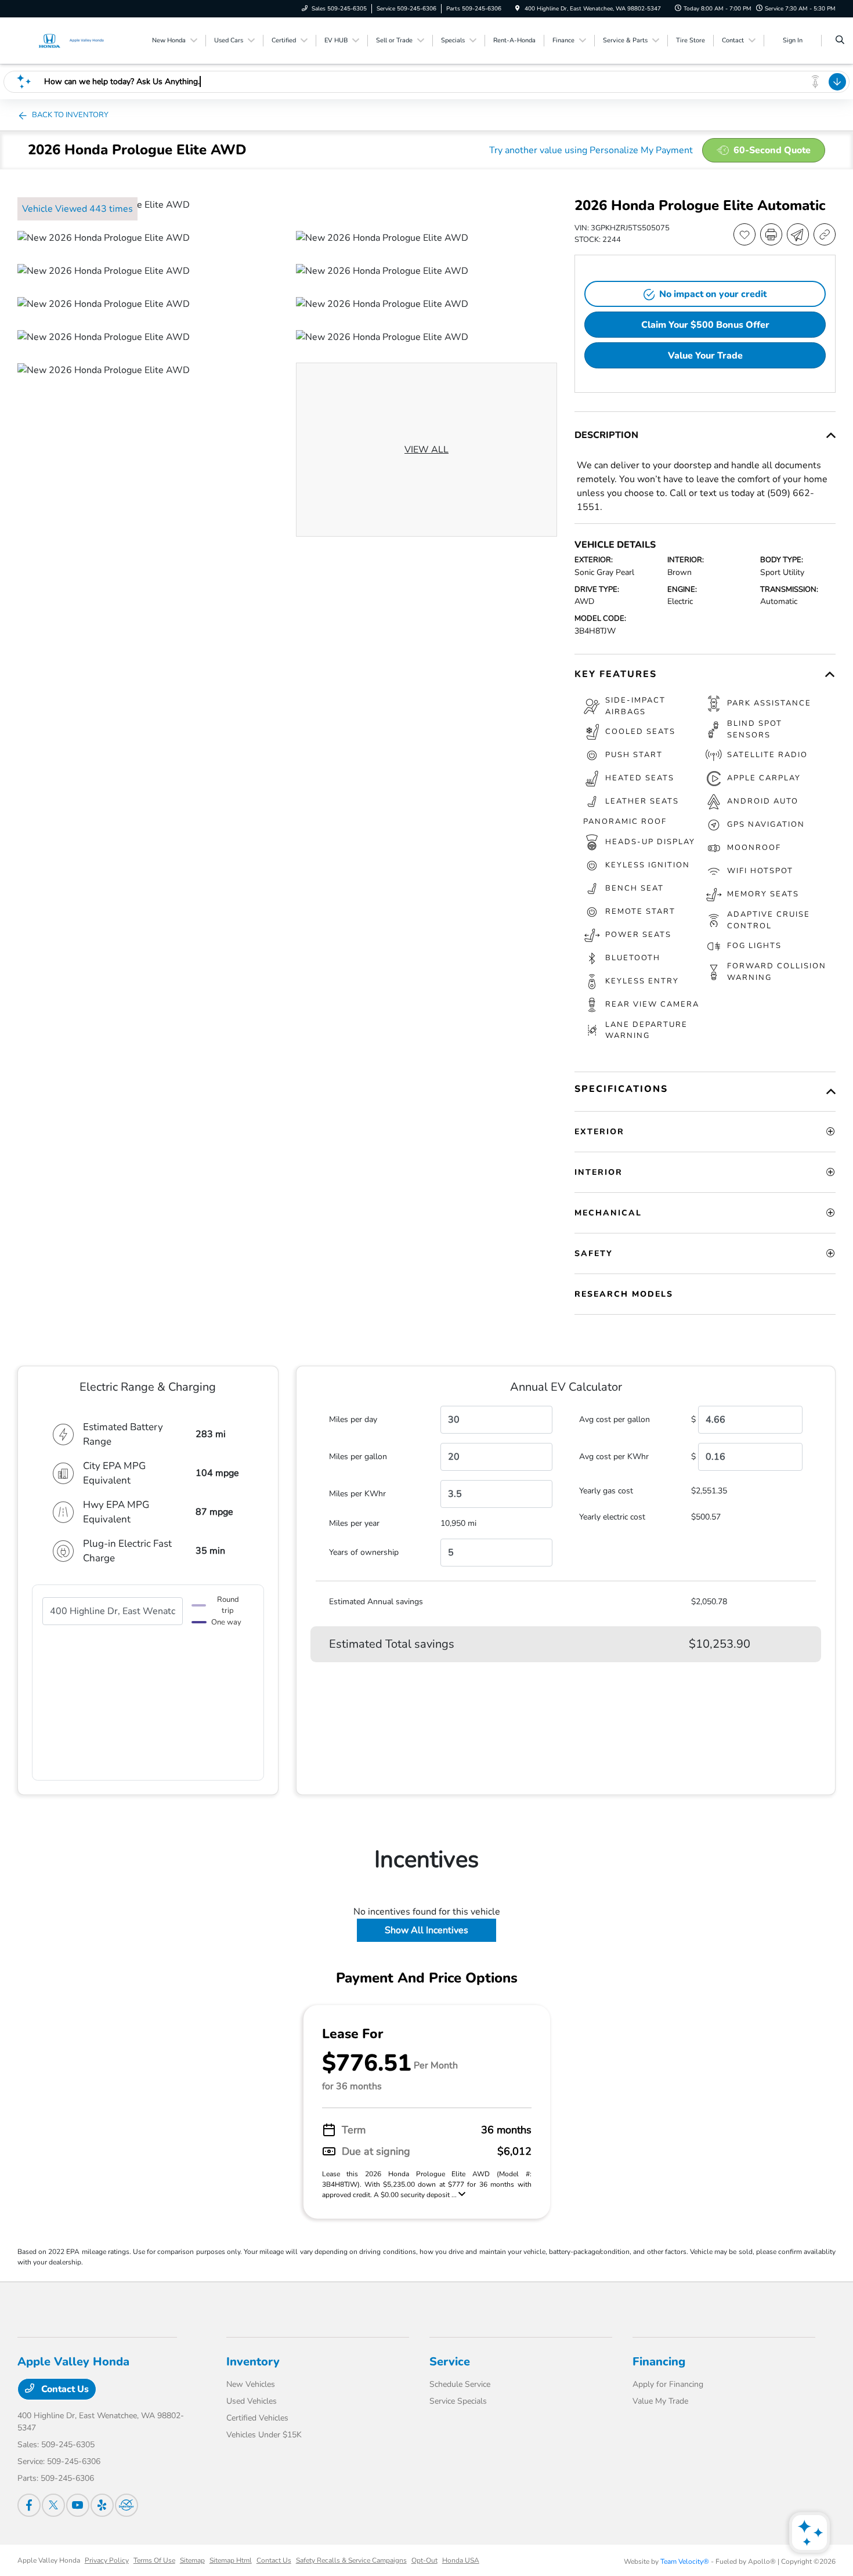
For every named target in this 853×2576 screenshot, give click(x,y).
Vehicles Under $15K (264, 2435)
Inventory (253, 2362)
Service (450, 2362)
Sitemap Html (231, 2560)
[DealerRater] (126, 2505)
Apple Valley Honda (49, 2560)
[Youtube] (78, 2505)
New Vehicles (251, 2384)
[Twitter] (53, 2505)
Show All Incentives (426, 1930)
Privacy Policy (107, 2560)
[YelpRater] (102, 2505)
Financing (659, 2362)
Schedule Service (460, 2384)
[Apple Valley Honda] (70, 40)
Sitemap (192, 2560)
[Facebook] (29, 2505)
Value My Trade (660, 2401)
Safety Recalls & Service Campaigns (351, 2560)
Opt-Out (424, 2560)
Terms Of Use (154, 2560)
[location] (518, 9)
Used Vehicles (252, 2401)
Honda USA (461, 2560)
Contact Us (64, 2389)
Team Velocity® (685, 2561)
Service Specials (458, 2401)
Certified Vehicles (257, 2418)
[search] (840, 41)
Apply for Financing (668, 2384)
